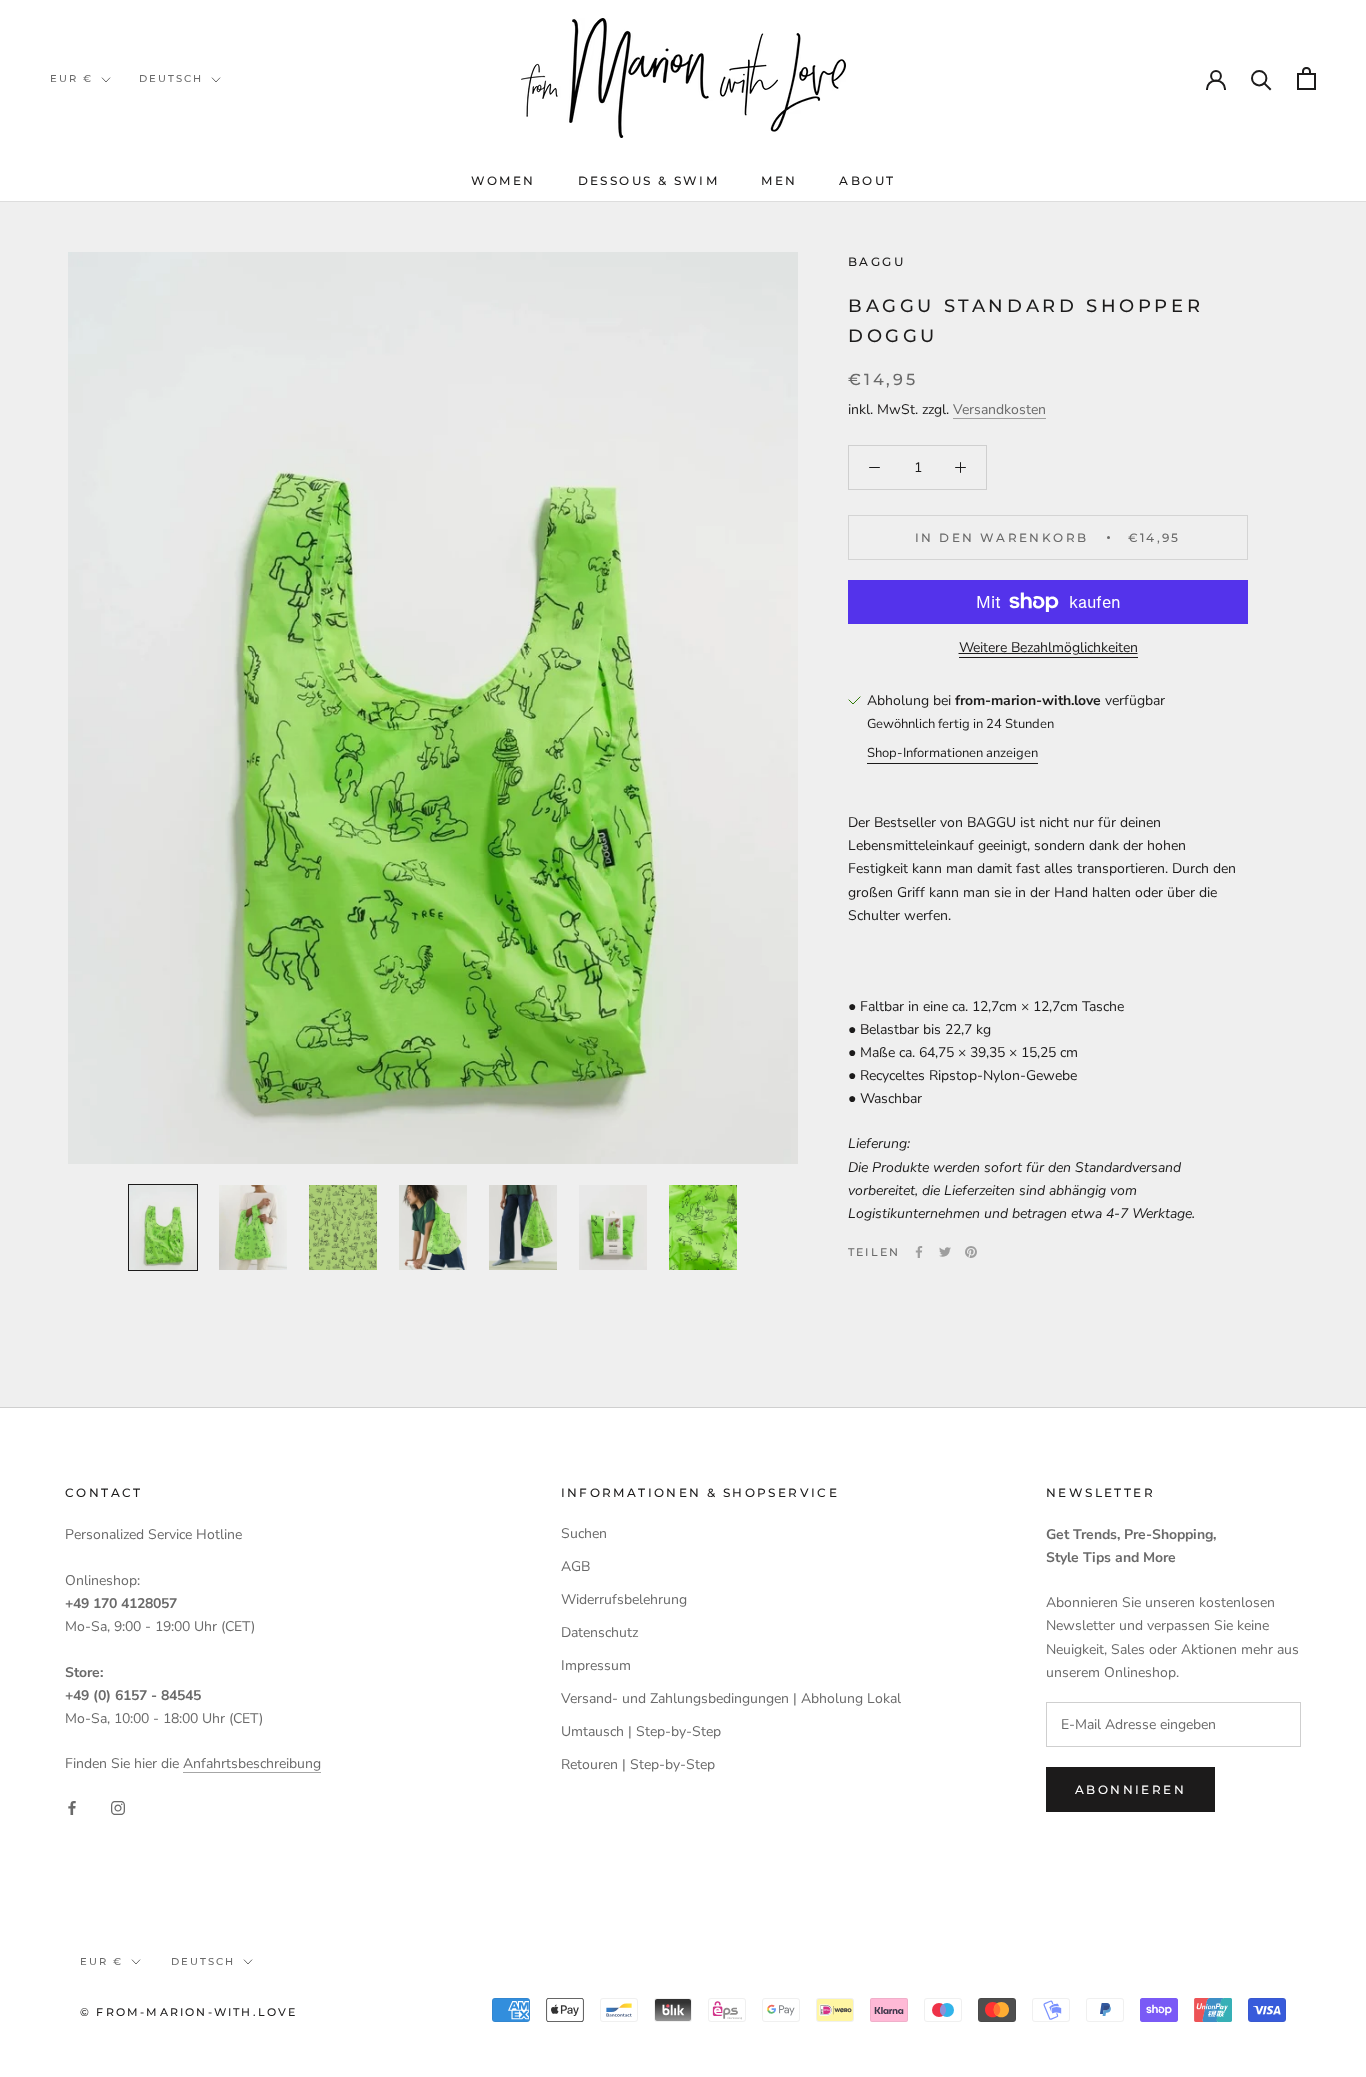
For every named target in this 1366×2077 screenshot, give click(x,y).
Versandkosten (999, 409)
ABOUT (867, 180)
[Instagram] (118, 1806)
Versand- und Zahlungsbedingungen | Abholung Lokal (731, 1698)
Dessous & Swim (649, 180)
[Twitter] (945, 1252)
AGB (575, 1566)
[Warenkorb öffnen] (1306, 78)
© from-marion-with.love (189, 2012)
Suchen (584, 1533)
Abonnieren (1130, 1789)
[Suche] (1261, 78)
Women (503, 180)
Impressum (596, 1665)
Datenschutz (599, 1632)
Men (779, 180)
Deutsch (171, 78)
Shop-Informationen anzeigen (952, 752)
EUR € (71, 78)
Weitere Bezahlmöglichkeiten (1048, 647)
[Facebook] (919, 1252)
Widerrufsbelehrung (624, 1599)
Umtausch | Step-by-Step (641, 1731)
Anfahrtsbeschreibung (252, 1763)
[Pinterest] (971, 1252)
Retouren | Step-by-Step (638, 1764)
